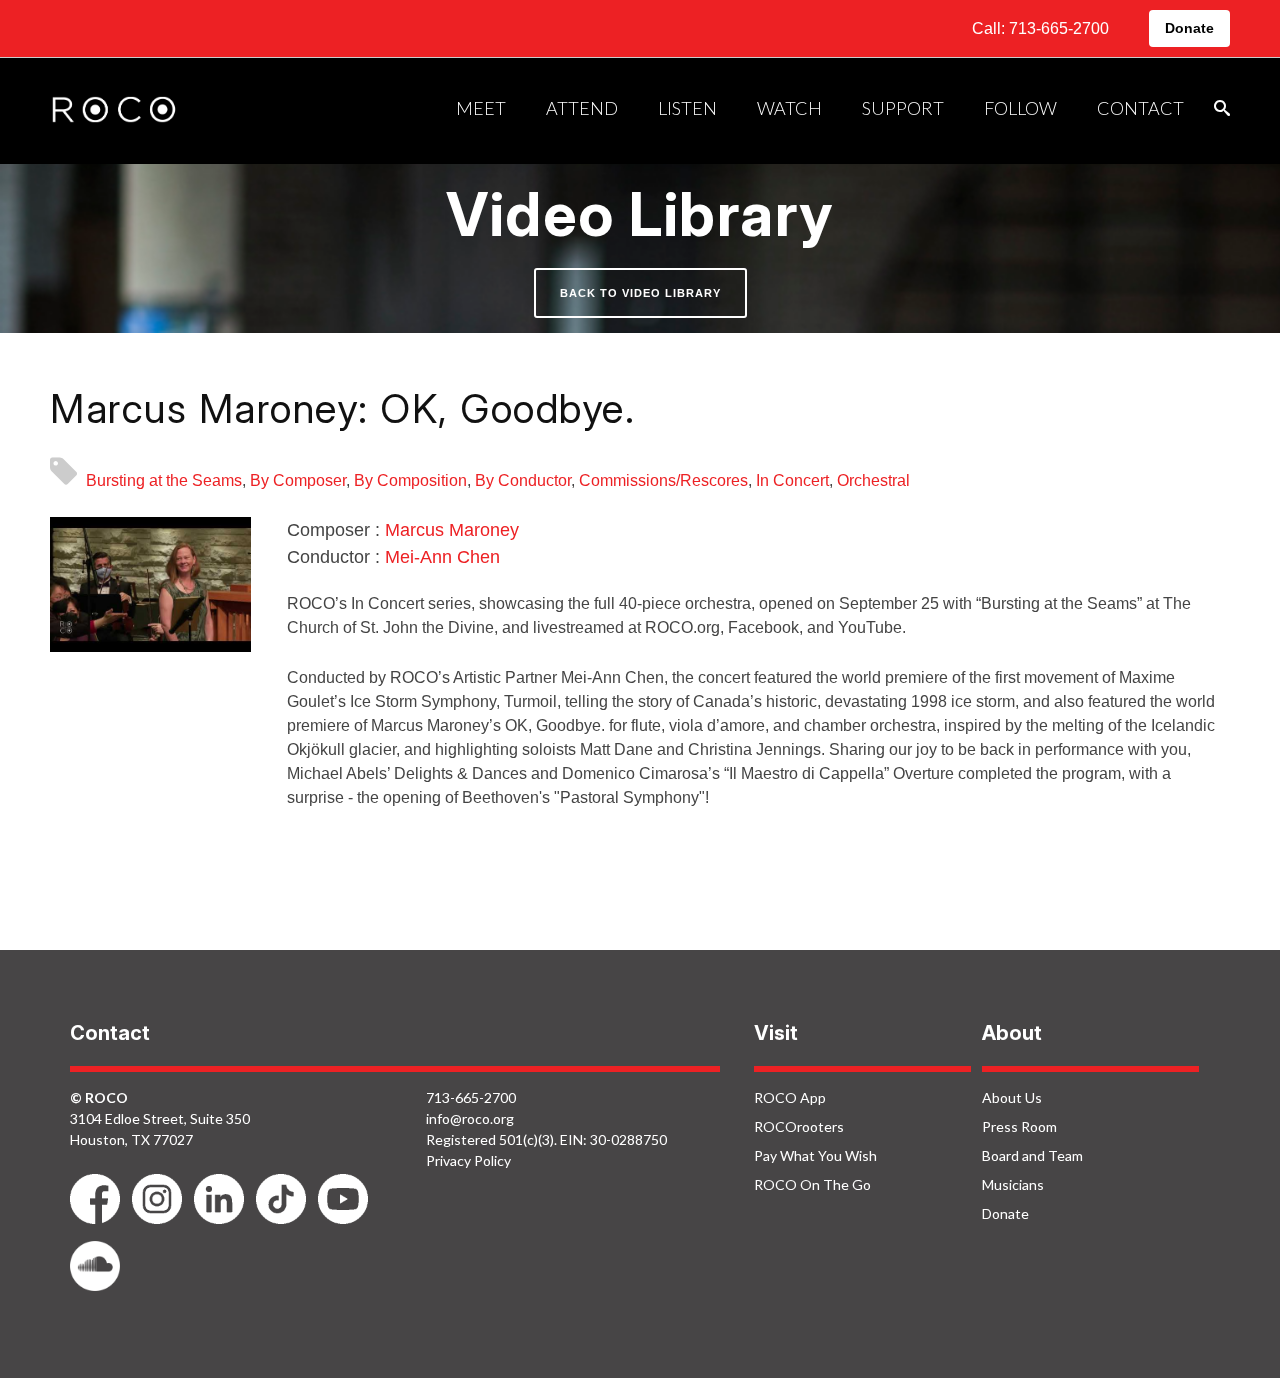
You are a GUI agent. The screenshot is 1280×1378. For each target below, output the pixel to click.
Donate (1189, 28)
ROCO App (790, 1097)
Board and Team (1032, 1155)
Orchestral (873, 480)
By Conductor (523, 480)
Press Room (1019, 1126)
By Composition (410, 480)
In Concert (792, 480)
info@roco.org (470, 1118)
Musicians (1013, 1184)
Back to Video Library (640, 293)
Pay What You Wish (815, 1155)
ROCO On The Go (812, 1184)
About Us (1012, 1097)
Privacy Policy (468, 1160)
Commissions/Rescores (663, 480)
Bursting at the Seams (164, 480)
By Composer (298, 480)
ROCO (114, 111)
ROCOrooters (799, 1126)
